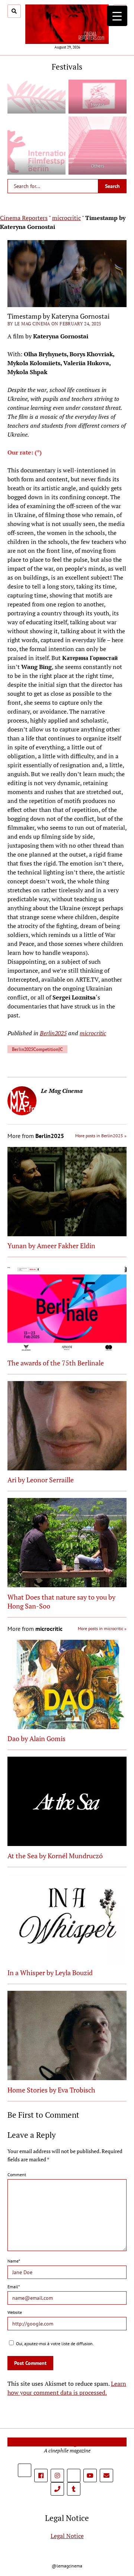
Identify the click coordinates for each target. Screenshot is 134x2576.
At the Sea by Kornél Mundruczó (55, 1856)
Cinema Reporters (24, 218)
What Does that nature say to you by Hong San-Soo (61, 1601)
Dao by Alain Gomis (36, 1738)
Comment (17, 2175)
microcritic (66, 218)
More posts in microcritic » (102, 1628)
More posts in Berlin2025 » (101, 1136)
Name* (14, 2261)
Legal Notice (67, 2536)
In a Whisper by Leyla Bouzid (50, 1973)
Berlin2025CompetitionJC (37, 1049)
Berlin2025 (53, 1033)
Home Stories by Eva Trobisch (51, 2090)
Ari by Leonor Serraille (41, 1480)
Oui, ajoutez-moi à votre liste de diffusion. (54, 2344)
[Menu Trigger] (117, 16)
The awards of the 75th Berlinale (56, 1363)
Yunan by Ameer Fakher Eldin (51, 1246)
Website (15, 2312)
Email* (14, 2287)
